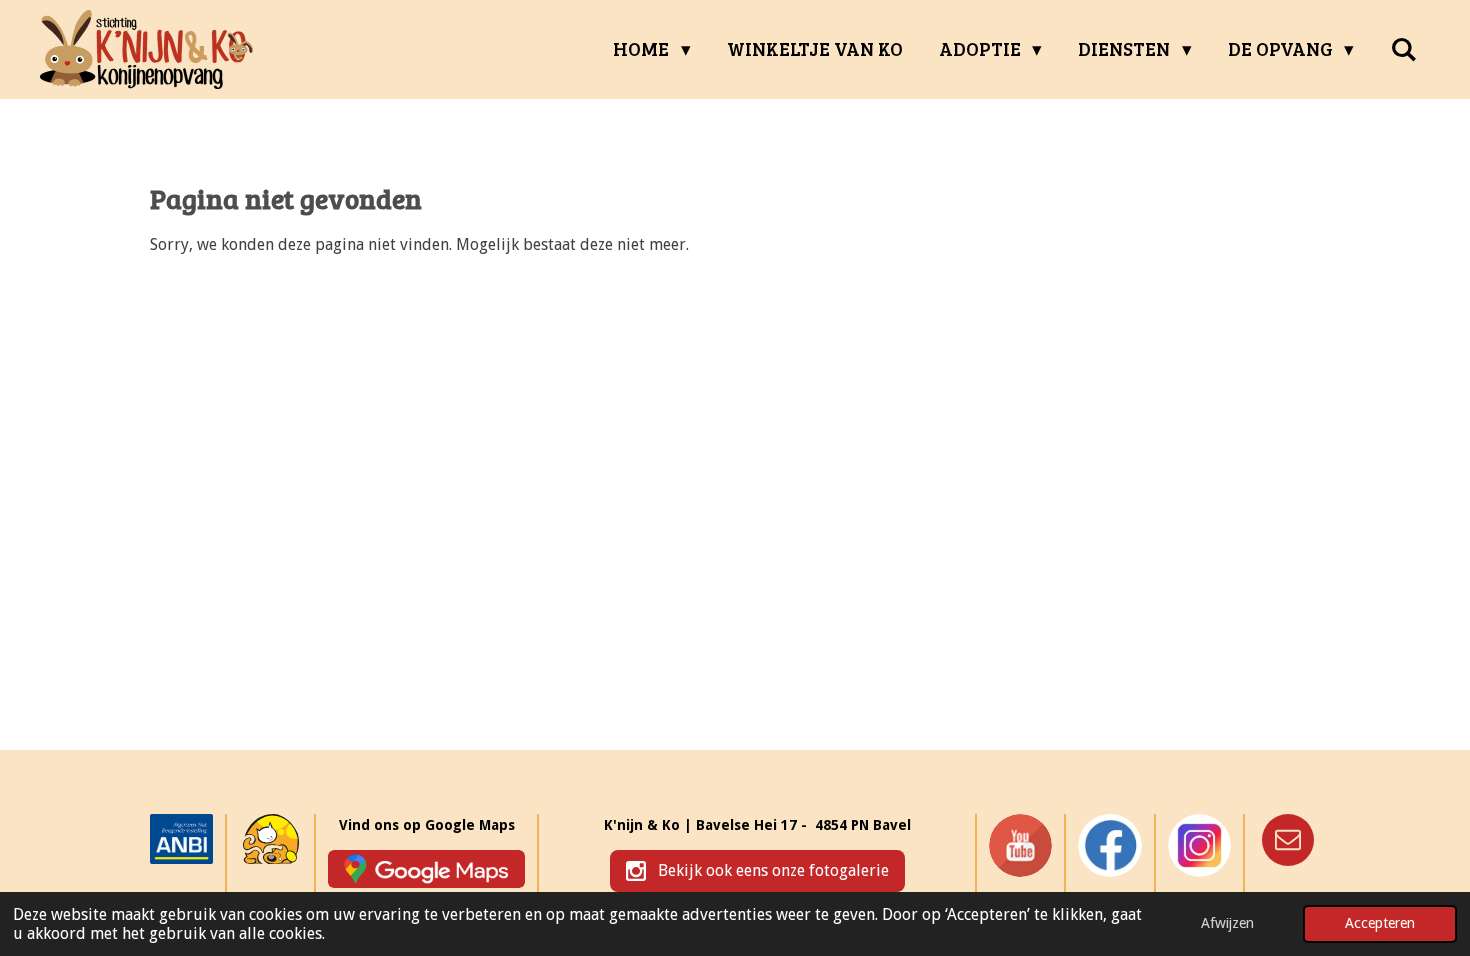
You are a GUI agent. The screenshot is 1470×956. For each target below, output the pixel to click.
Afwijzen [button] (1227, 923)
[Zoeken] (1403, 49)
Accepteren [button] (1380, 923)
